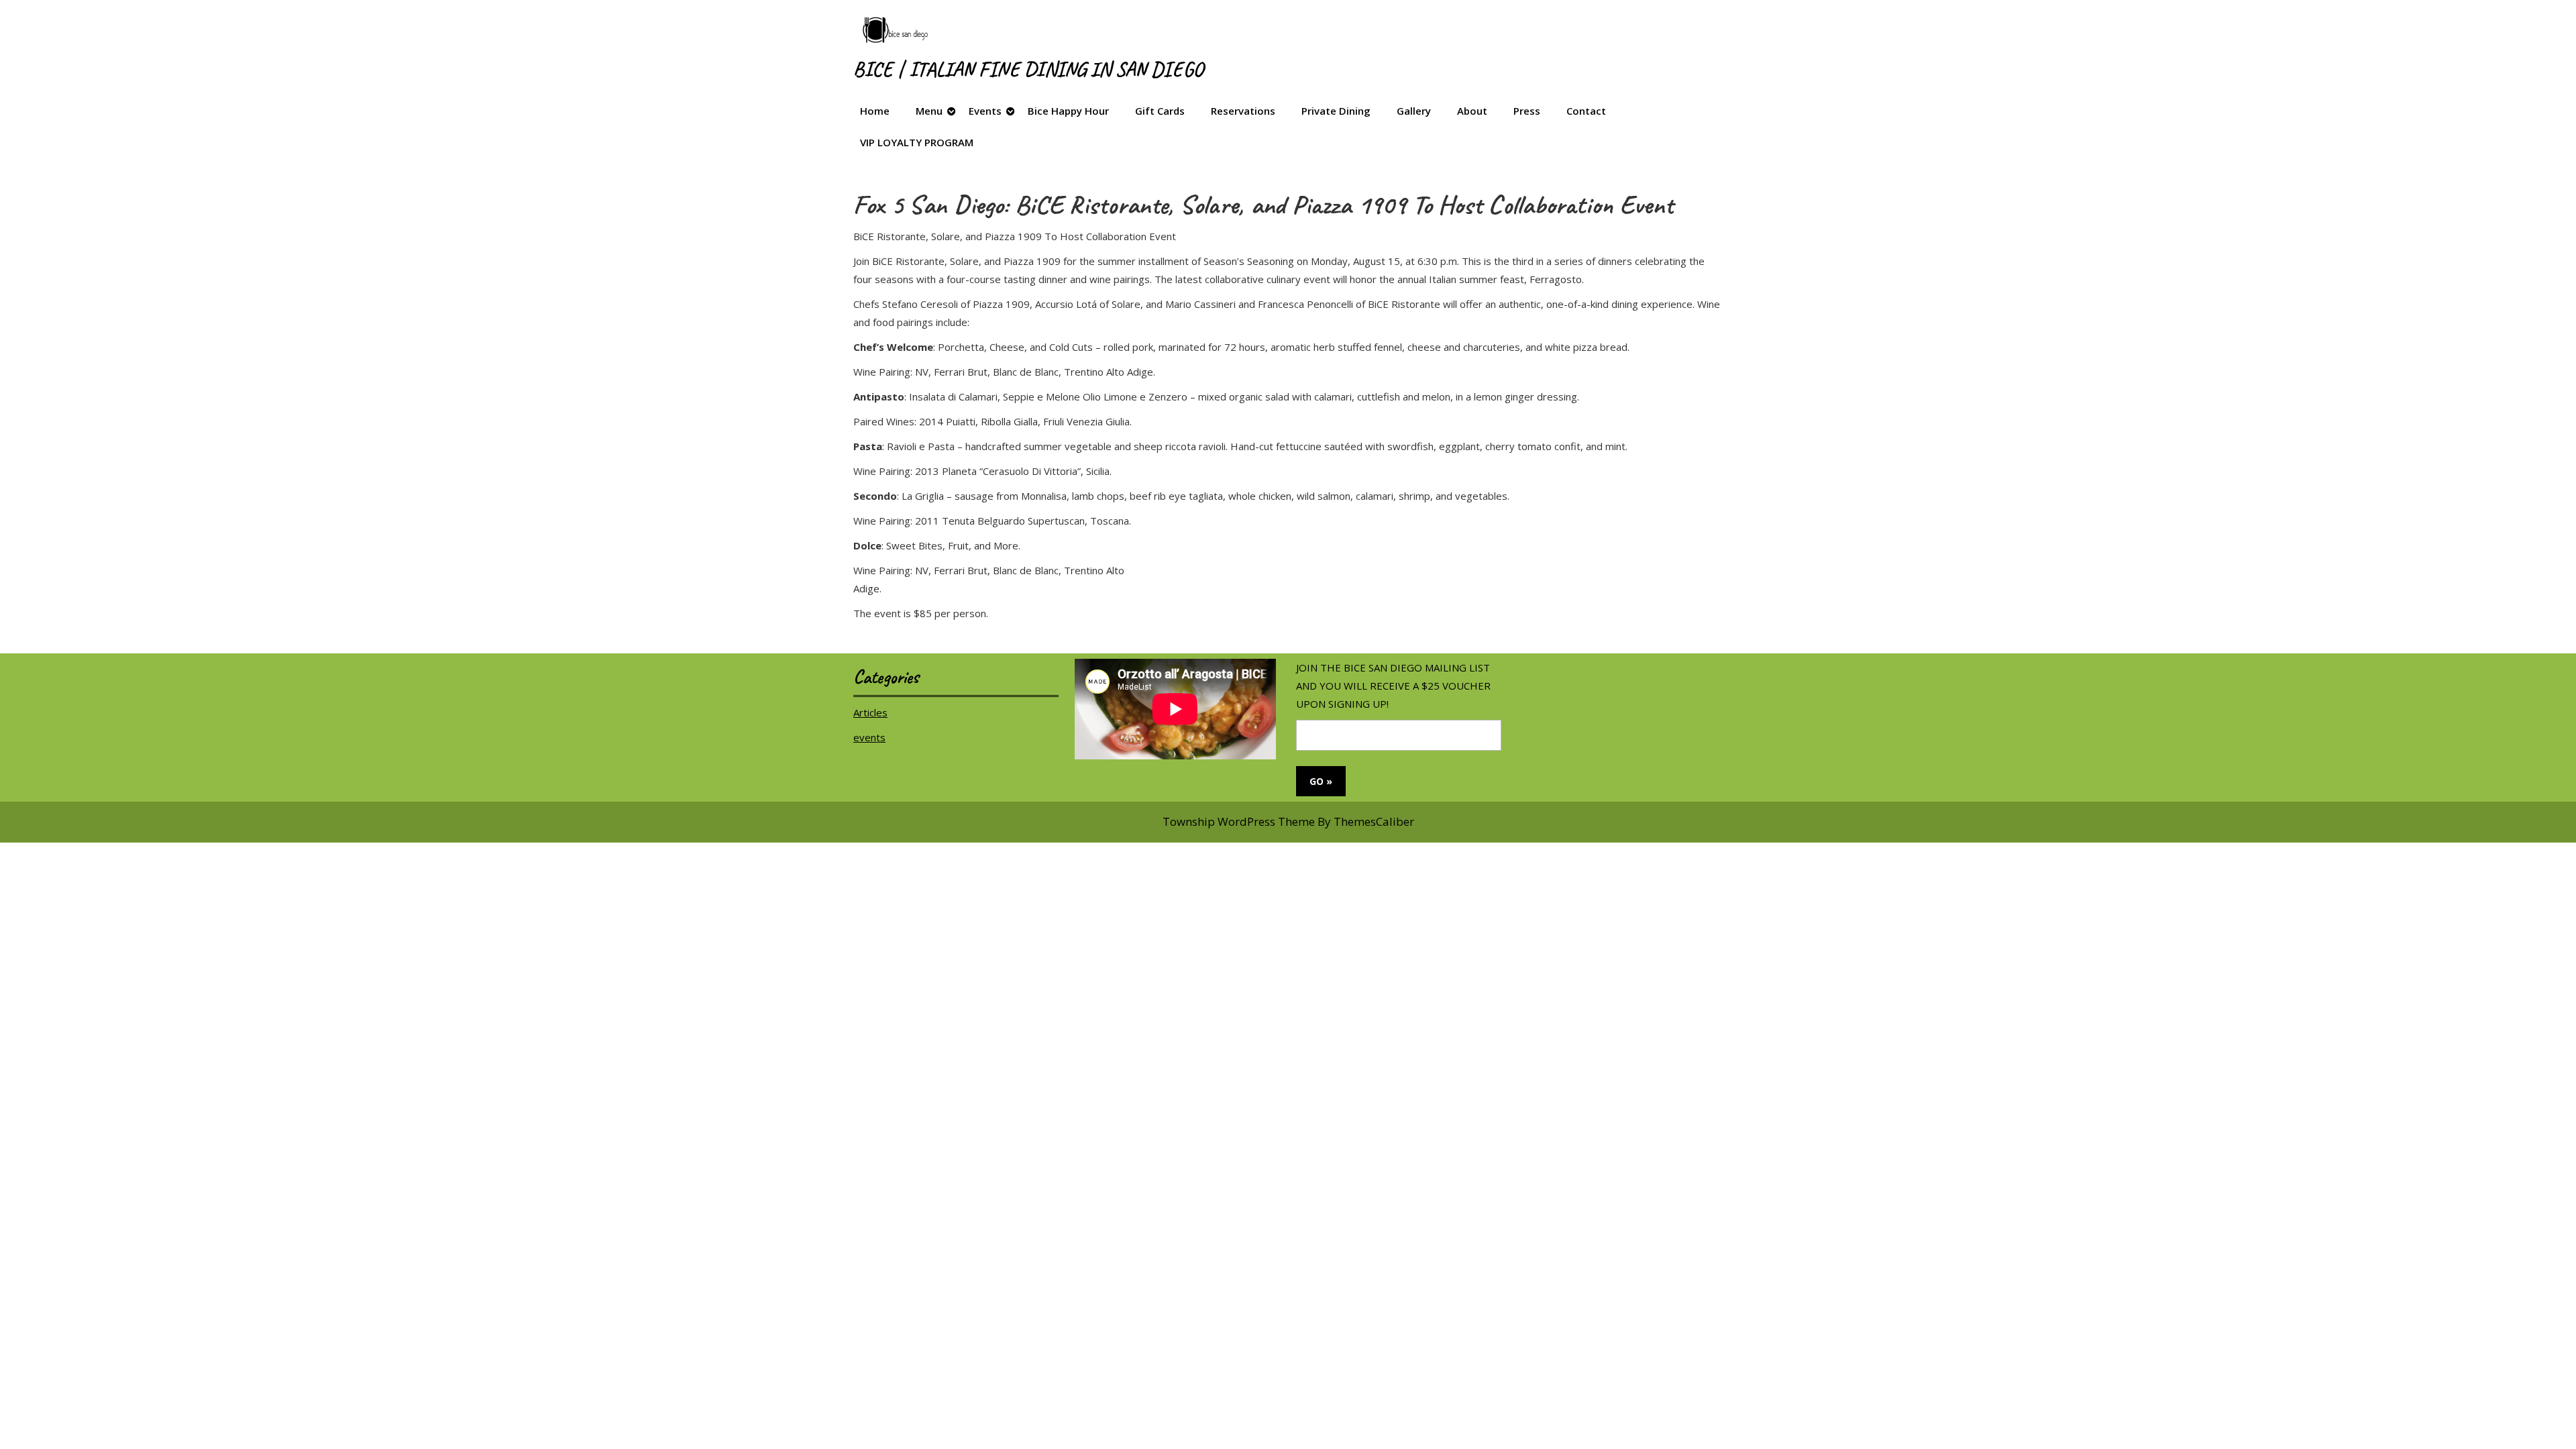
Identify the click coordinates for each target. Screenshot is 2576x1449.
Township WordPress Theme (1239, 821)
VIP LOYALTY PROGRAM (917, 142)
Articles (870, 712)
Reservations (1243, 111)
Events (985, 111)
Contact (1586, 111)
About (1472, 111)
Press (1527, 111)
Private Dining (1336, 111)
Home (875, 111)
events (869, 737)
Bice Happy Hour (1068, 111)
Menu (929, 111)
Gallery (1414, 111)
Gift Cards (1160, 111)
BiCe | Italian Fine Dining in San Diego (1028, 69)
